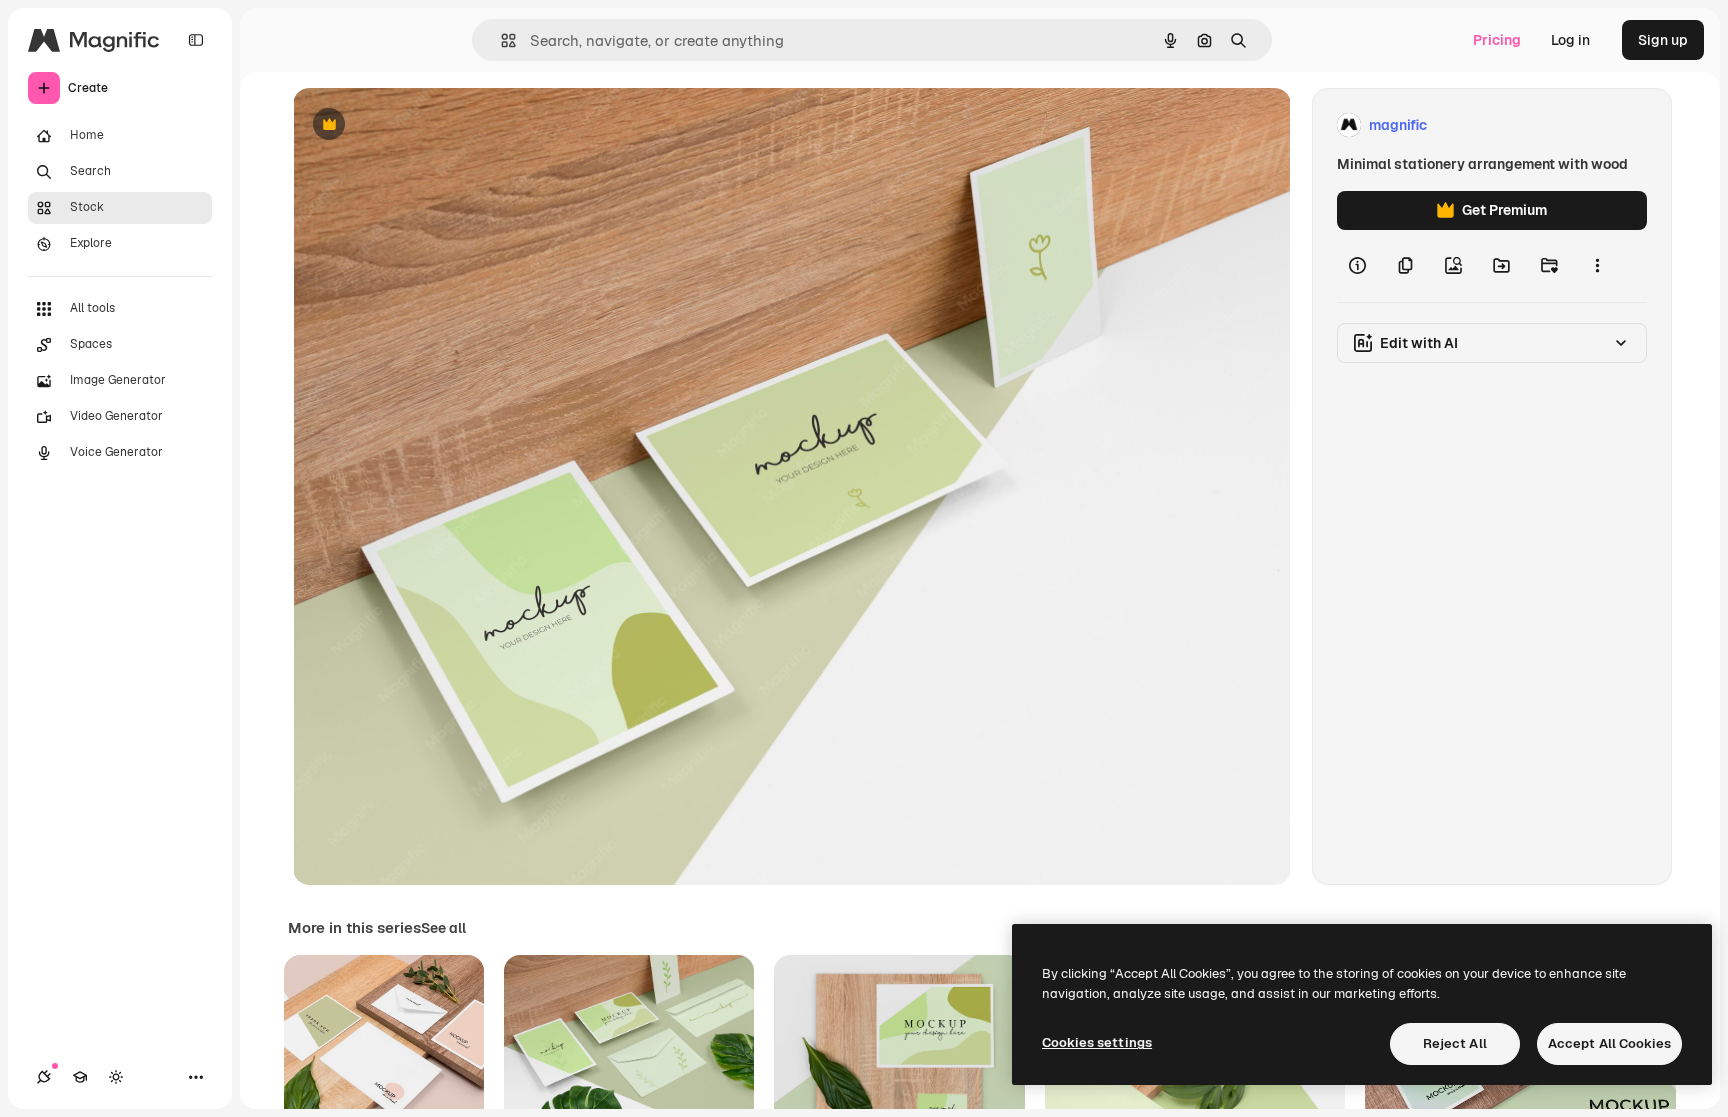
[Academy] (80, 1077)
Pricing (1497, 40)
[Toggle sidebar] (196, 40)
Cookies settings (1097, 1042)
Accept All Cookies (1609, 1043)
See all (443, 928)
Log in (1570, 40)
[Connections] (44, 1077)
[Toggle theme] (116, 1077)
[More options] (1597, 266)
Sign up (1663, 40)
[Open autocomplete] (500, 40)
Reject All (1455, 1043)
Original (421, 125)
